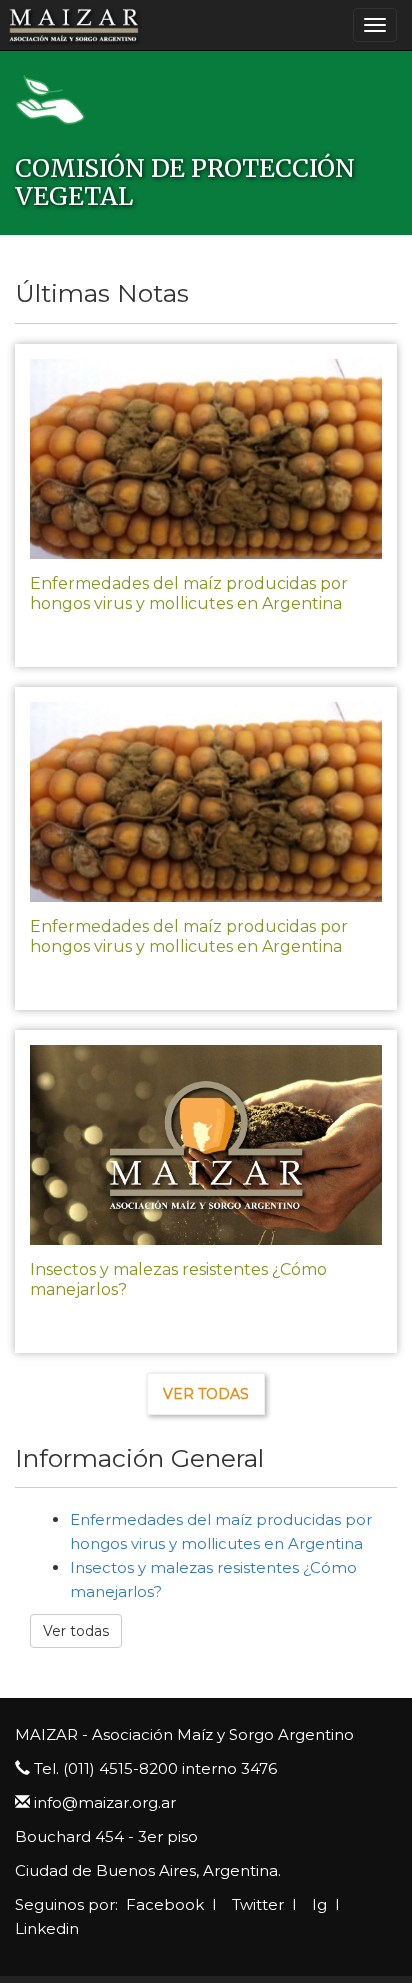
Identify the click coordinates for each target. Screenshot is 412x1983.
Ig (317, 1904)
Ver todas (206, 1394)
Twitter (256, 1904)
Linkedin (47, 1928)
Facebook (163, 1904)
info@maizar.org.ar (105, 1802)
